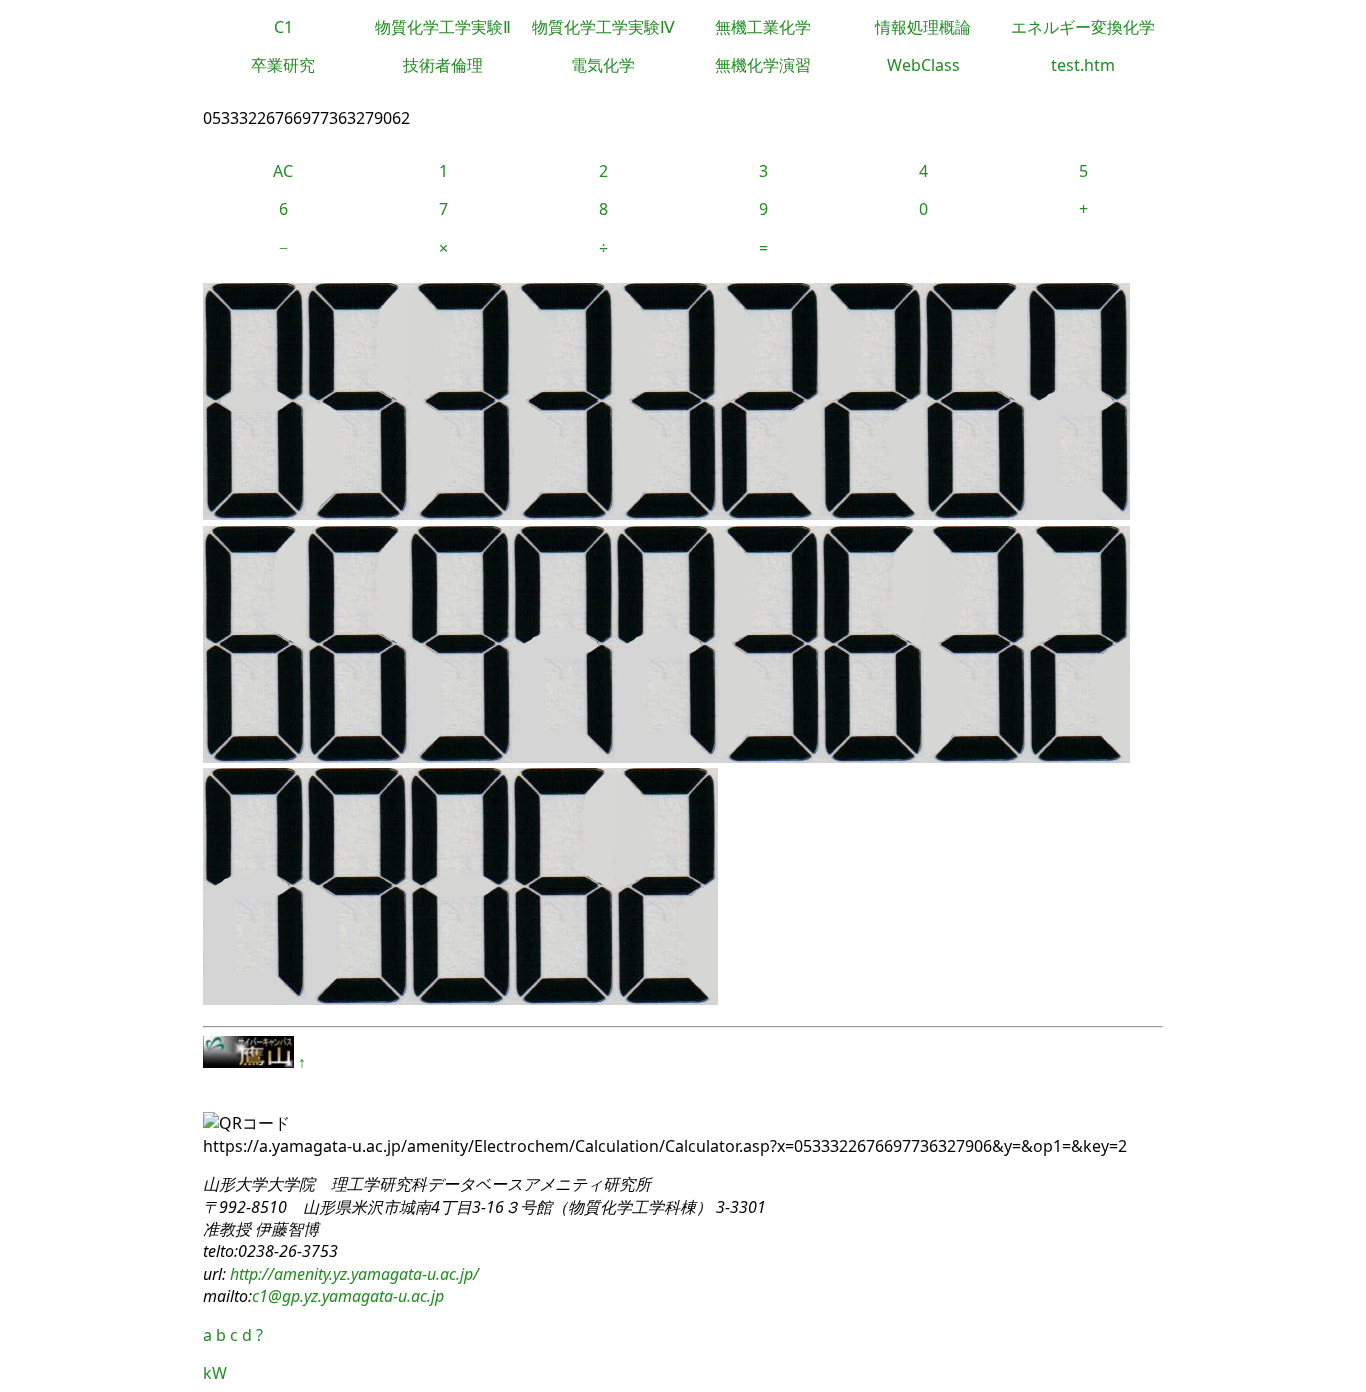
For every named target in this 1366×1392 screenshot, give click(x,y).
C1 (283, 27)
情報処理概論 (923, 27)
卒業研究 (283, 65)
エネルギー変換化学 (1083, 27)
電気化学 (603, 65)
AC (283, 171)
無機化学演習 (763, 65)
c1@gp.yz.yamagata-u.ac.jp (348, 1296)
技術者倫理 (443, 65)
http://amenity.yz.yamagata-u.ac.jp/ (352, 1274)
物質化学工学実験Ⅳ (603, 27)
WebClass (923, 65)
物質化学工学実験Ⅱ (443, 27)
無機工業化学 (763, 27)
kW (215, 1373)
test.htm (1083, 65)
